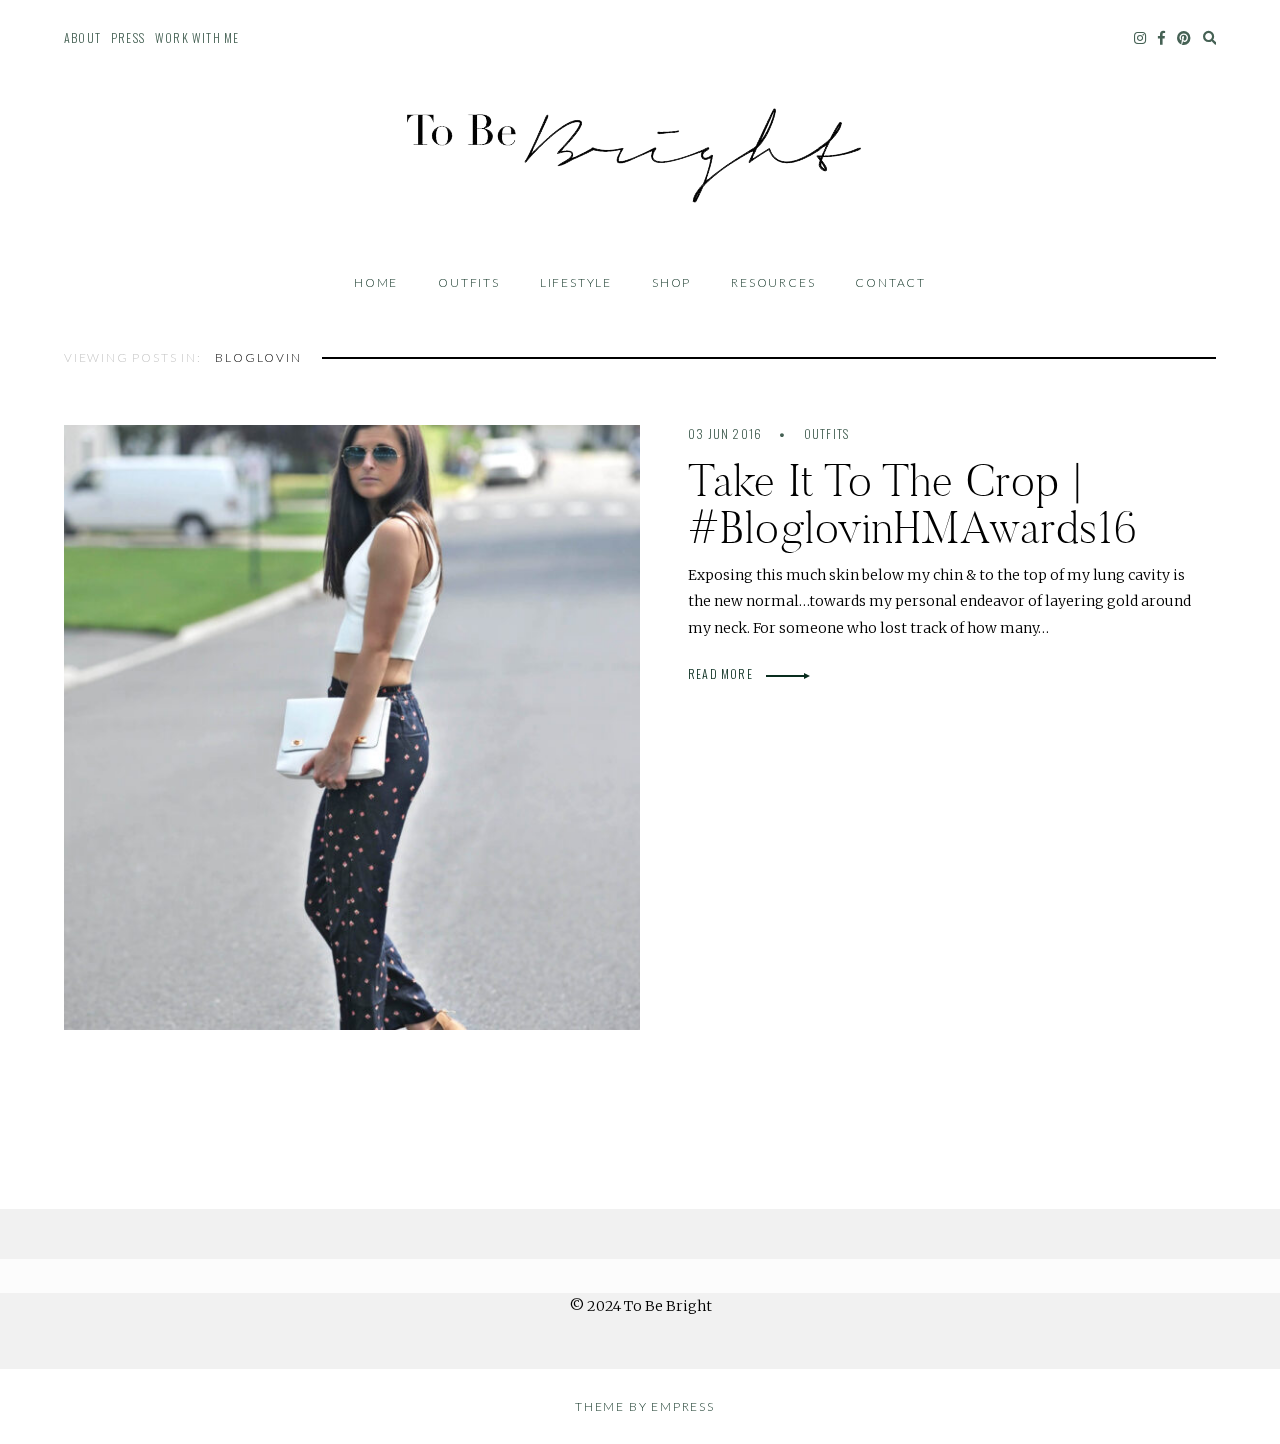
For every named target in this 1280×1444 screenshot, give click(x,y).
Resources (773, 282)
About (82, 37)
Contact (890, 282)
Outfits (469, 282)
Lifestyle (576, 282)
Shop (671, 282)
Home (376, 282)
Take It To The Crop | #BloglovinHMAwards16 (913, 504)
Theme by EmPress (645, 1406)
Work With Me (197, 37)
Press (128, 37)
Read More (722, 673)
